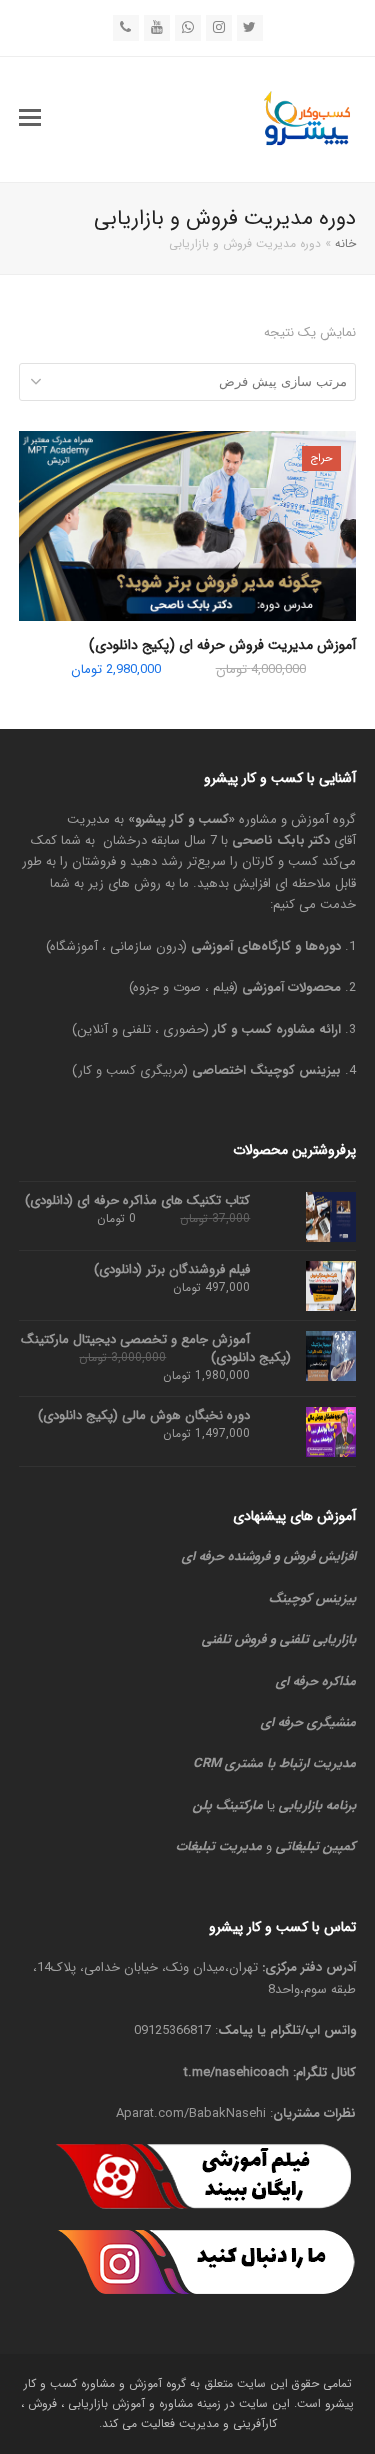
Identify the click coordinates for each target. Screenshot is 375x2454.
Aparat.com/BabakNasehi (191, 2113)
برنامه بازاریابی (317, 1805)
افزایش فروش (320, 1556)
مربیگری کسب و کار (130, 1070)
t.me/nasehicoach (236, 2072)
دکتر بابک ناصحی (281, 840)
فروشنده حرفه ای (226, 1556)
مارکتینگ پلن (228, 1805)
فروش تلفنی (234, 1639)
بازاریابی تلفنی (318, 1639)
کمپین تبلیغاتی (316, 1846)
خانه (345, 243)
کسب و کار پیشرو (182, 819)
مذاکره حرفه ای (316, 1681)
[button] (30, 119)
